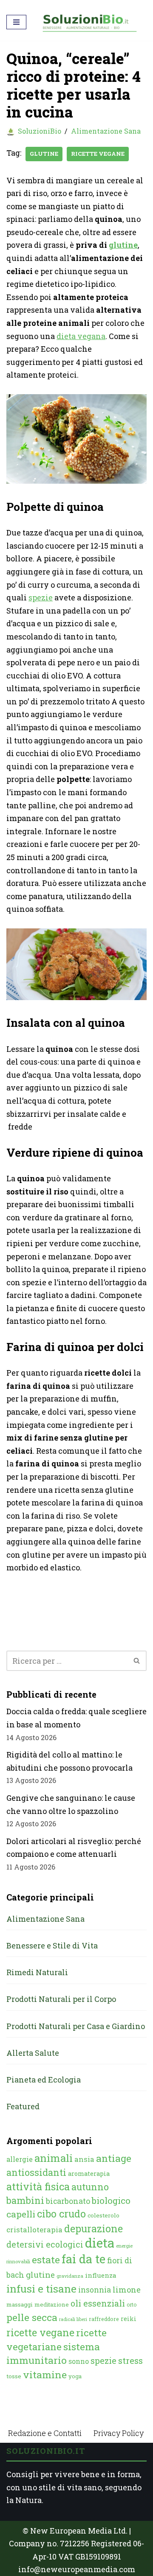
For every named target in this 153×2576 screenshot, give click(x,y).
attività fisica (38, 2186)
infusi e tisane (41, 2289)
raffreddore (104, 2319)
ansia (84, 2159)
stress (130, 2361)
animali (54, 2158)
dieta (100, 2243)
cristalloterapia (34, 2230)
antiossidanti (36, 2172)
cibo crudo (61, 2214)
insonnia (95, 2290)
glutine (44, 154)
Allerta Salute (33, 2053)
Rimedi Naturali (37, 1972)
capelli (21, 2214)
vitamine (45, 2374)
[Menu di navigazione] (16, 22)
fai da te (84, 2259)
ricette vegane (98, 154)
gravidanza (70, 2276)
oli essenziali (98, 2303)
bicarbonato (68, 2201)
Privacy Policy (119, 2433)
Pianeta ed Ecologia (44, 2080)
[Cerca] (137, 1661)
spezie (41, 597)
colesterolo (103, 2215)
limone (127, 2290)
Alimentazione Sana (106, 131)
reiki (129, 2319)
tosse (14, 2376)
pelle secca (32, 2317)
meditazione (52, 2304)
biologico (111, 2200)
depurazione (93, 2228)
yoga (75, 2376)
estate (46, 2259)
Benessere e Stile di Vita (52, 1945)
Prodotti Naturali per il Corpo (61, 1999)
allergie (20, 2159)
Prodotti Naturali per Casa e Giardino (76, 2026)
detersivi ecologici (45, 2244)
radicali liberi (73, 2319)
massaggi (20, 2304)
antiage (114, 2158)
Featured (23, 2106)
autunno (90, 2187)
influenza (101, 2275)
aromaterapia (89, 2174)
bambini (25, 2200)
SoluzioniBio (40, 131)
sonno (79, 2361)
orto (132, 2304)
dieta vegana (81, 336)
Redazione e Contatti (45, 2433)
